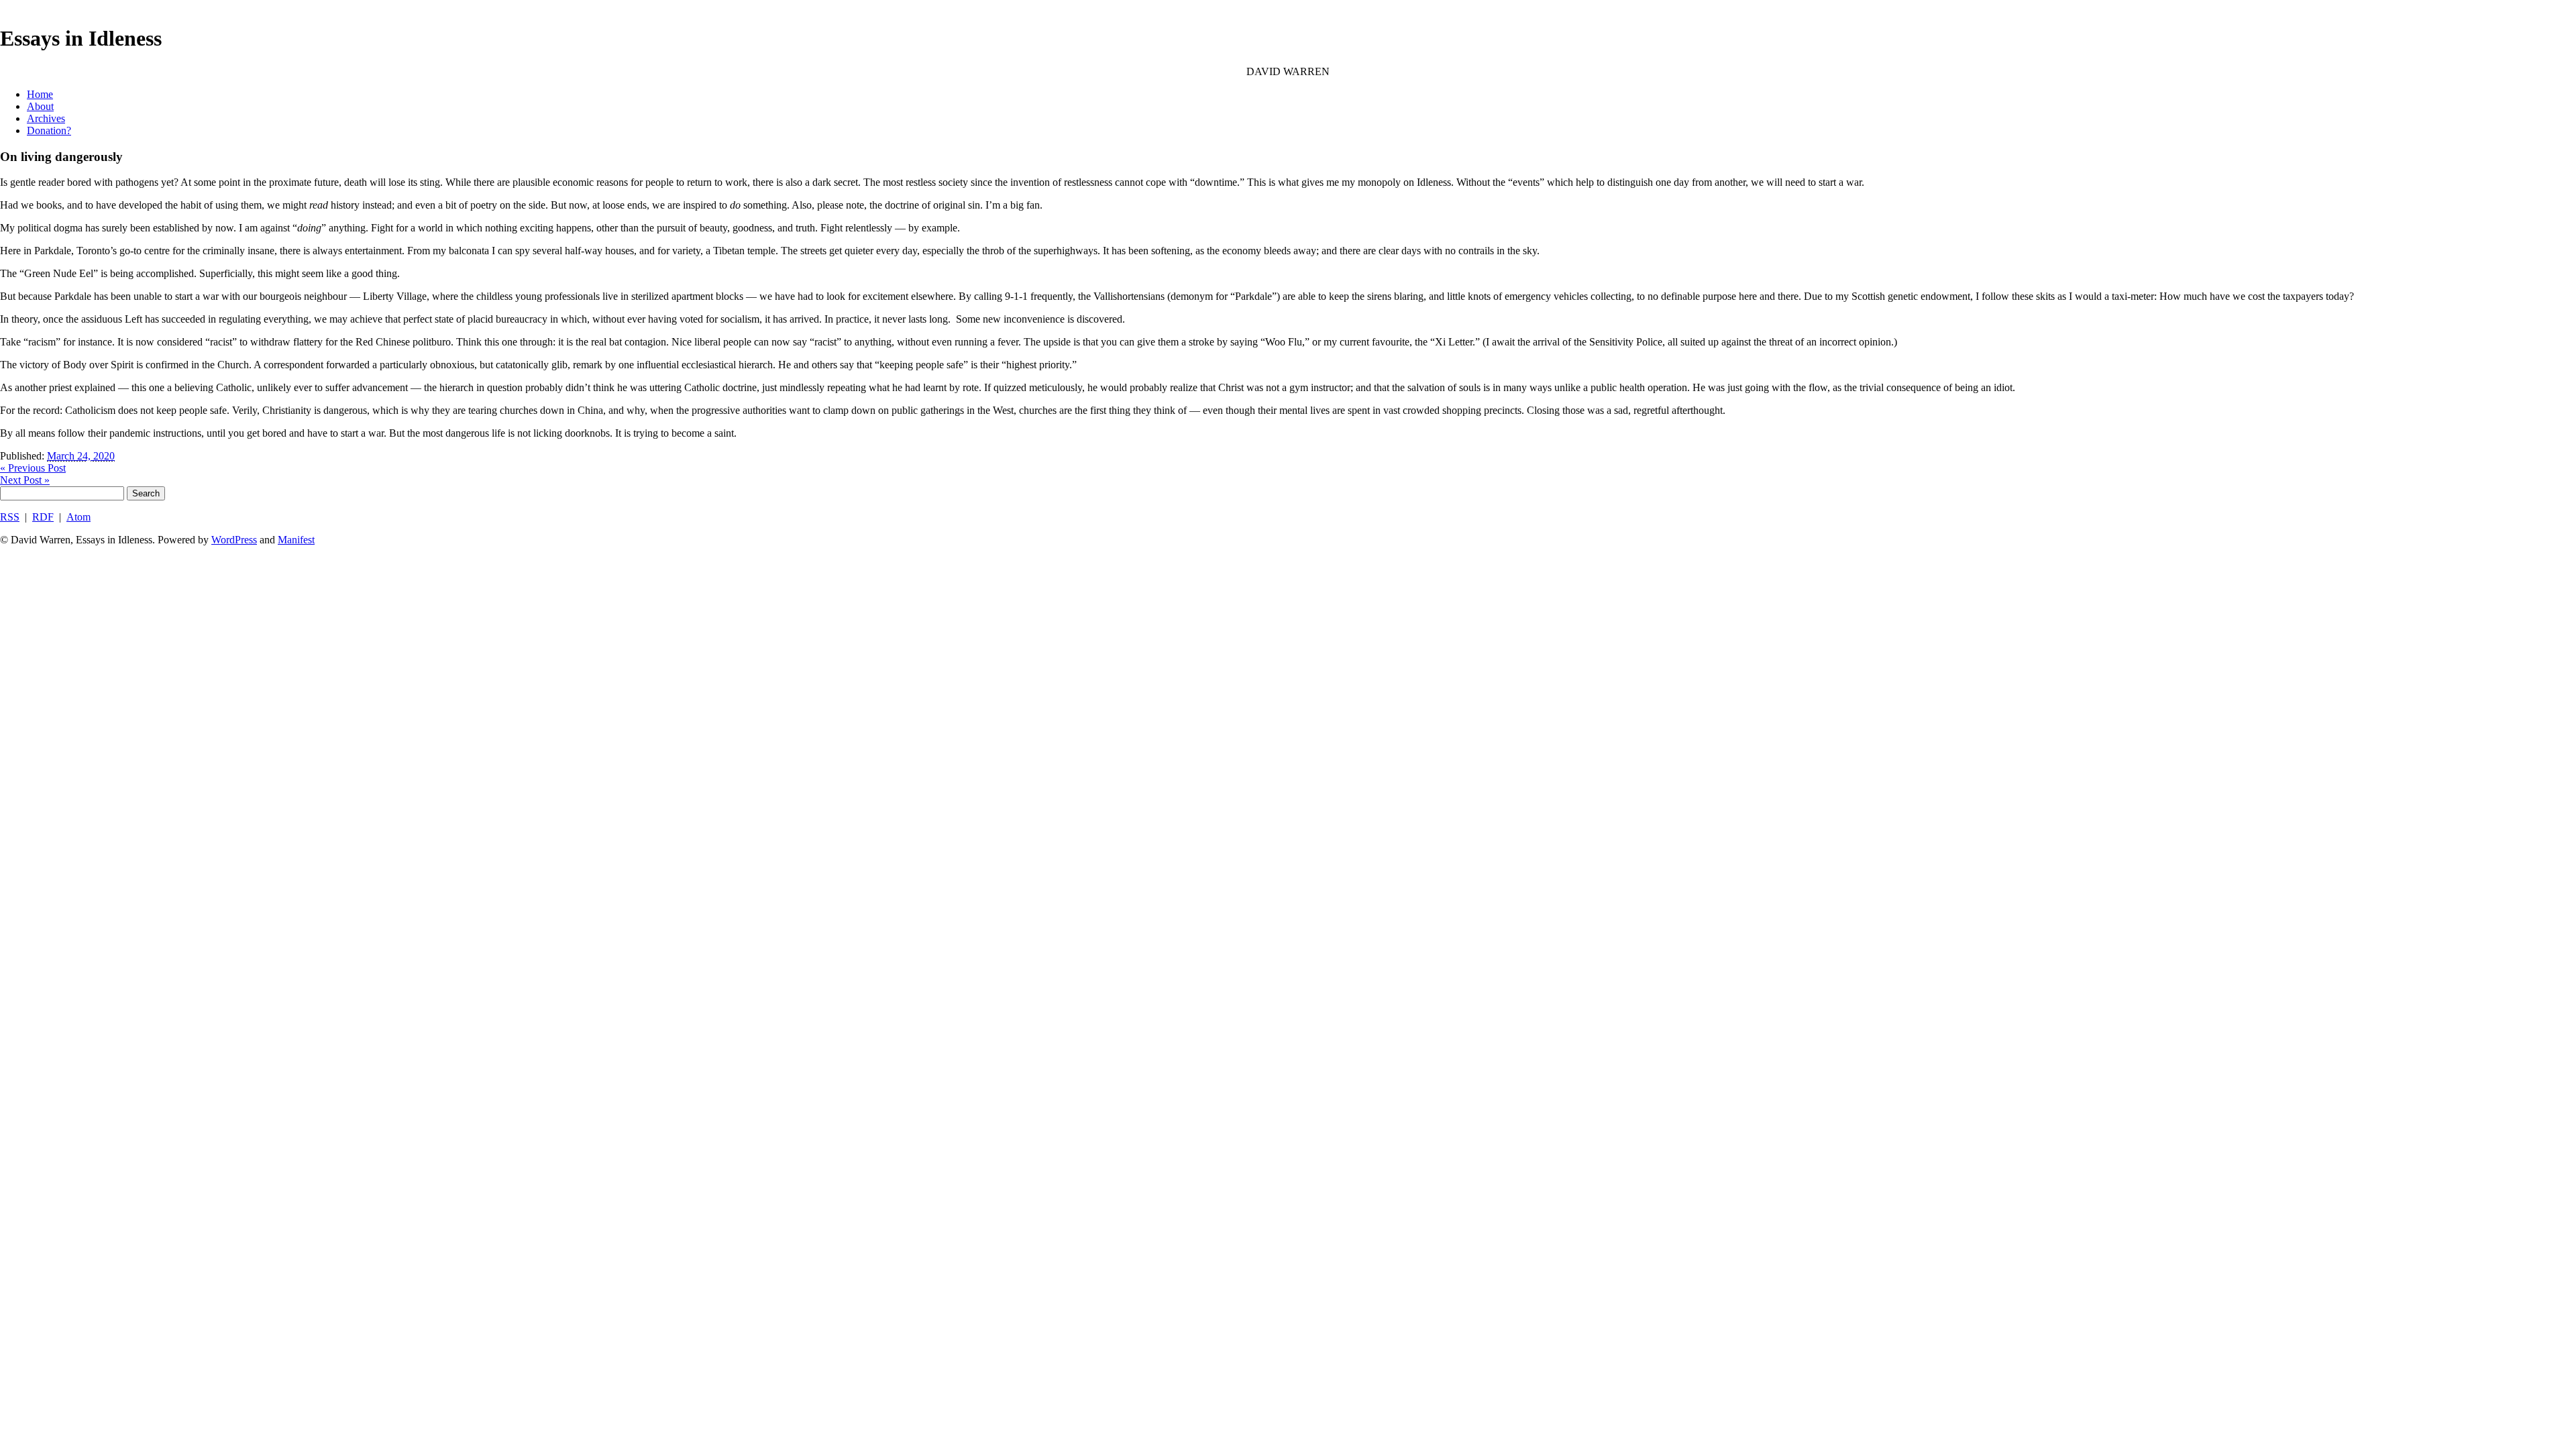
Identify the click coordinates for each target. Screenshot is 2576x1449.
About (40, 106)
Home (40, 94)
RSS (10, 517)
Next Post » (25, 480)
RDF (43, 517)
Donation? (49, 130)
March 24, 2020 (81, 456)
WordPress (234, 540)
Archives (46, 118)
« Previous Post (33, 468)
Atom (78, 517)
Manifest (296, 540)
